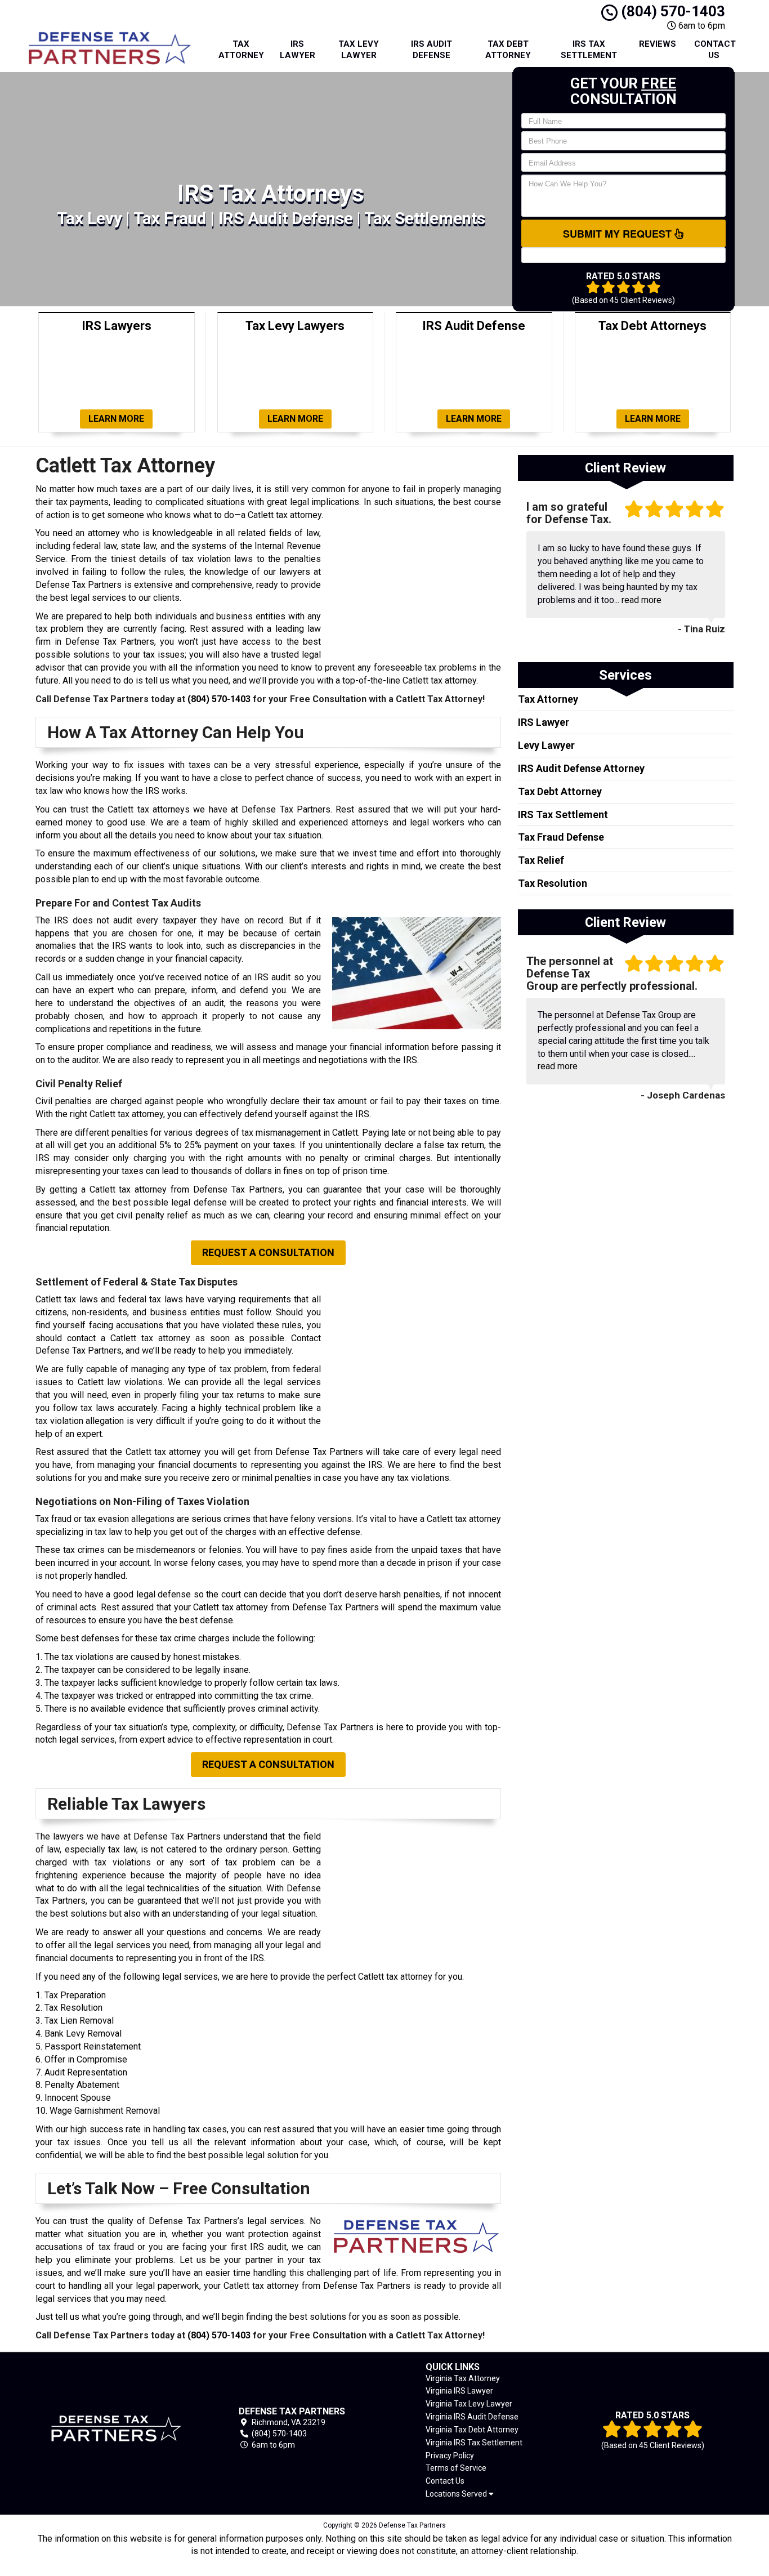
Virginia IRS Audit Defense (472, 2417)
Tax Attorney (241, 50)
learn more (116, 419)
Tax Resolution (553, 883)
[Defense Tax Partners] (117, 2428)
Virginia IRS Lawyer (459, 2391)
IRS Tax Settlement (589, 50)
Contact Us (715, 50)
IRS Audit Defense (432, 50)
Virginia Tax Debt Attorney (472, 2430)
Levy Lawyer (546, 745)
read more (641, 600)
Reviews (658, 44)
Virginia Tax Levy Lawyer (469, 2404)
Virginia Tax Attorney (463, 2378)
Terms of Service (456, 2468)
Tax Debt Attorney (508, 50)
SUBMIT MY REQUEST (619, 234)
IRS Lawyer (298, 50)
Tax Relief (541, 860)
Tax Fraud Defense (561, 837)
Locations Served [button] (457, 2494)
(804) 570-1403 (671, 11)
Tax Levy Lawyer (359, 50)
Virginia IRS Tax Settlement (474, 2443)
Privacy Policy (450, 2456)
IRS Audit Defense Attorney (581, 768)
